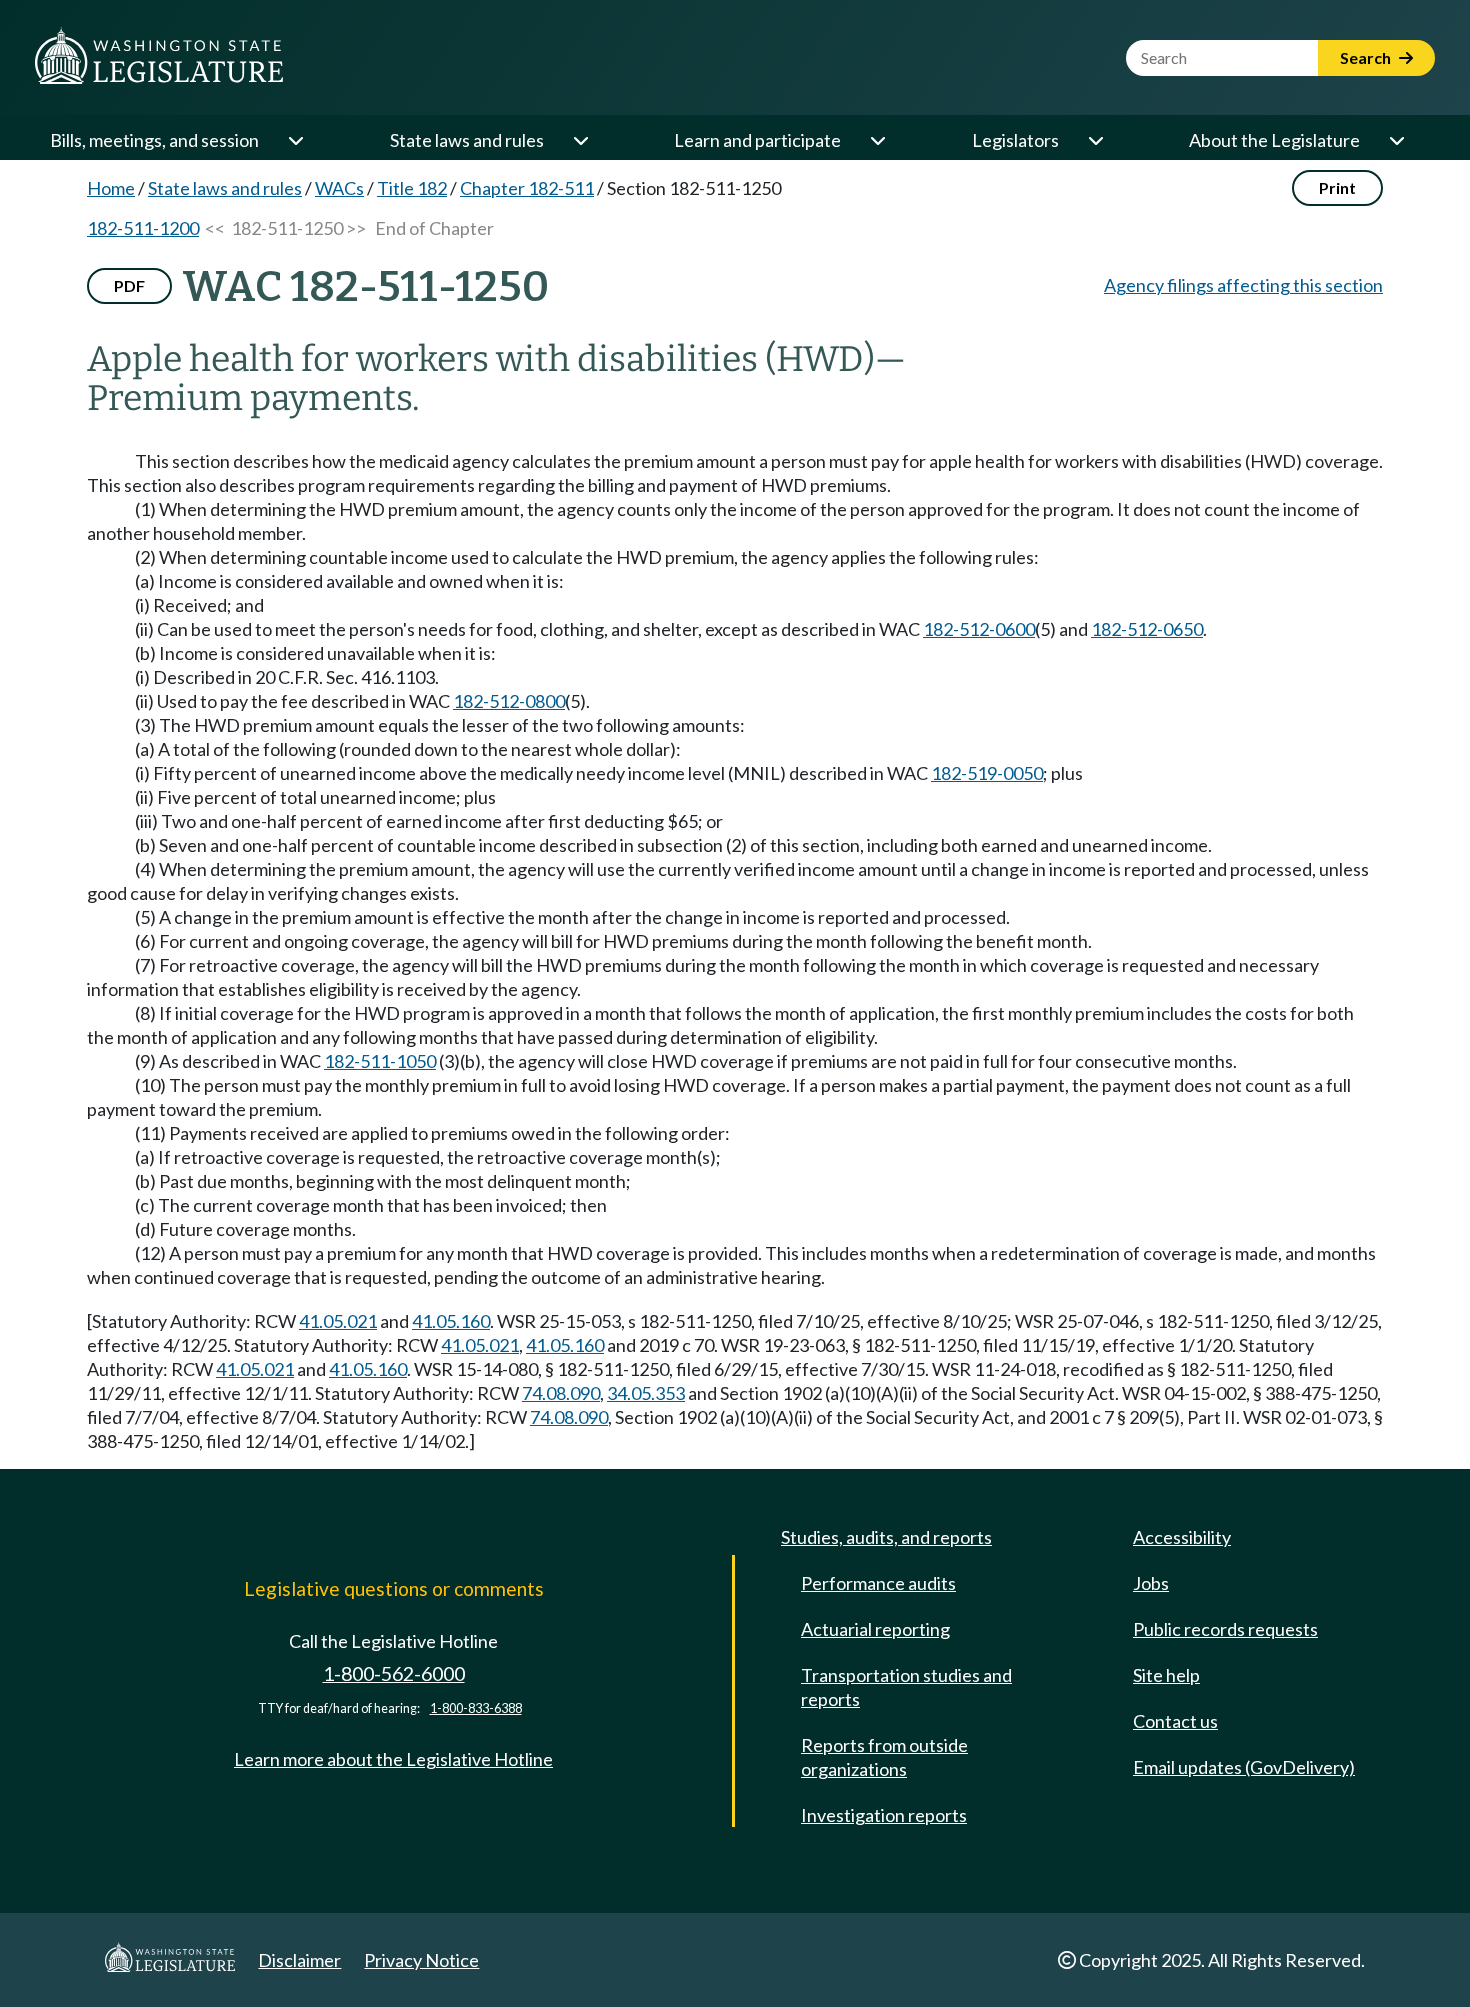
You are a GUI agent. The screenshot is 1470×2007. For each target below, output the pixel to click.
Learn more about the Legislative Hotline (393, 1759)
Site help (1166, 1675)
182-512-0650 (1147, 629)
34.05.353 (646, 1393)
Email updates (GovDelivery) (1244, 1767)
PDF (129, 285)
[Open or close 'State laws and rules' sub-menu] (580, 140)
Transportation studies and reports (906, 1687)
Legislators (1015, 140)
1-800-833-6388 (476, 1708)
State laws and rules (467, 140)
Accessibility (1182, 1537)
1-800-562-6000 (394, 1673)
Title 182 (412, 188)
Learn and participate (757, 140)
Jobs (1151, 1583)
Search (1367, 57)
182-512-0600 (979, 629)
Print (1337, 187)
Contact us (1175, 1721)
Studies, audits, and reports (886, 1537)
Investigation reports (884, 1815)
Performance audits (878, 1583)
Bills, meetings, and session (154, 140)
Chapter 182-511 (527, 188)
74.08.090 (561, 1393)
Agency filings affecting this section (1243, 285)
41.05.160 (451, 1321)
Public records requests (1225, 1629)
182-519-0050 (987, 773)
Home (111, 188)
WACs (339, 188)
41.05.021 (338, 1321)
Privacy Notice (421, 1960)
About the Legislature (1274, 140)
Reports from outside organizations (884, 1757)
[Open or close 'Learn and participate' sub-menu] (877, 140)
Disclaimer (299, 1960)
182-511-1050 (380, 1061)
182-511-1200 (143, 228)
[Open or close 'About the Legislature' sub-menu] (1396, 140)
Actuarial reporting (875, 1629)
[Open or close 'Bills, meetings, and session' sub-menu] (295, 140)
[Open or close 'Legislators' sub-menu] (1095, 140)
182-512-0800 (509, 701)
